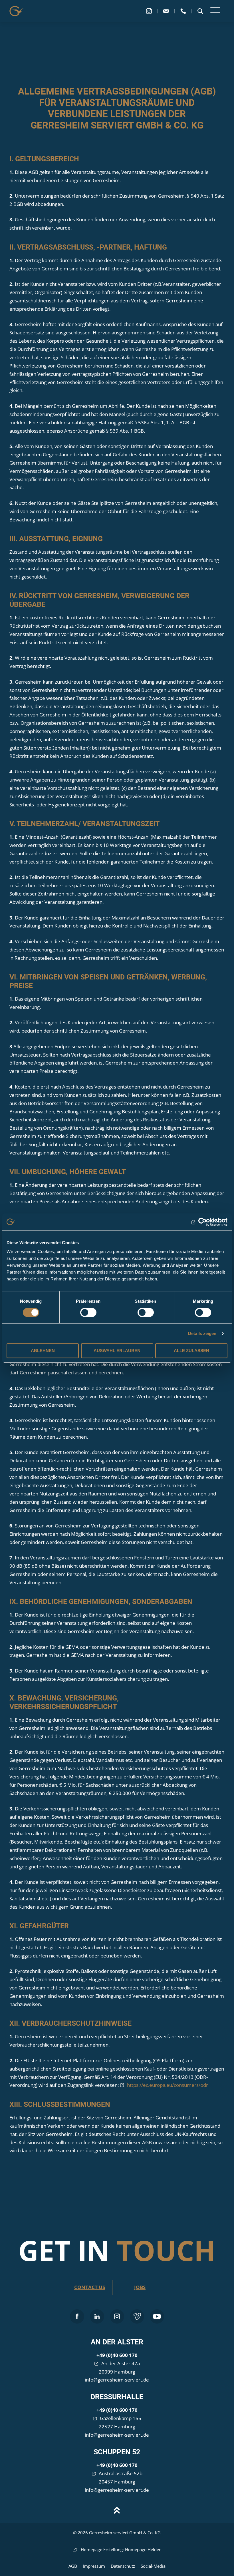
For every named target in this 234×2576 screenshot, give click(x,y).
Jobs (140, 2287)
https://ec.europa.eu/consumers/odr (168, 2085)
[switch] (88, 1312)
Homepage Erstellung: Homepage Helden (121, 2549)
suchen (200, 11)
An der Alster (117, 2342)
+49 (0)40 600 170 (117, 2355)
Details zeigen (202, 1333)
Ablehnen (43, 1351)
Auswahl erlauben (117, 1351)
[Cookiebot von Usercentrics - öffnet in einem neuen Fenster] (202, 1222)
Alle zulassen (191, 1351)
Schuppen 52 (117, 2452)
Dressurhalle (117, 2397)
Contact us (90, 2287)
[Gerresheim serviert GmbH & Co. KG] (17, 11)
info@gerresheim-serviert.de (117, 2380)
